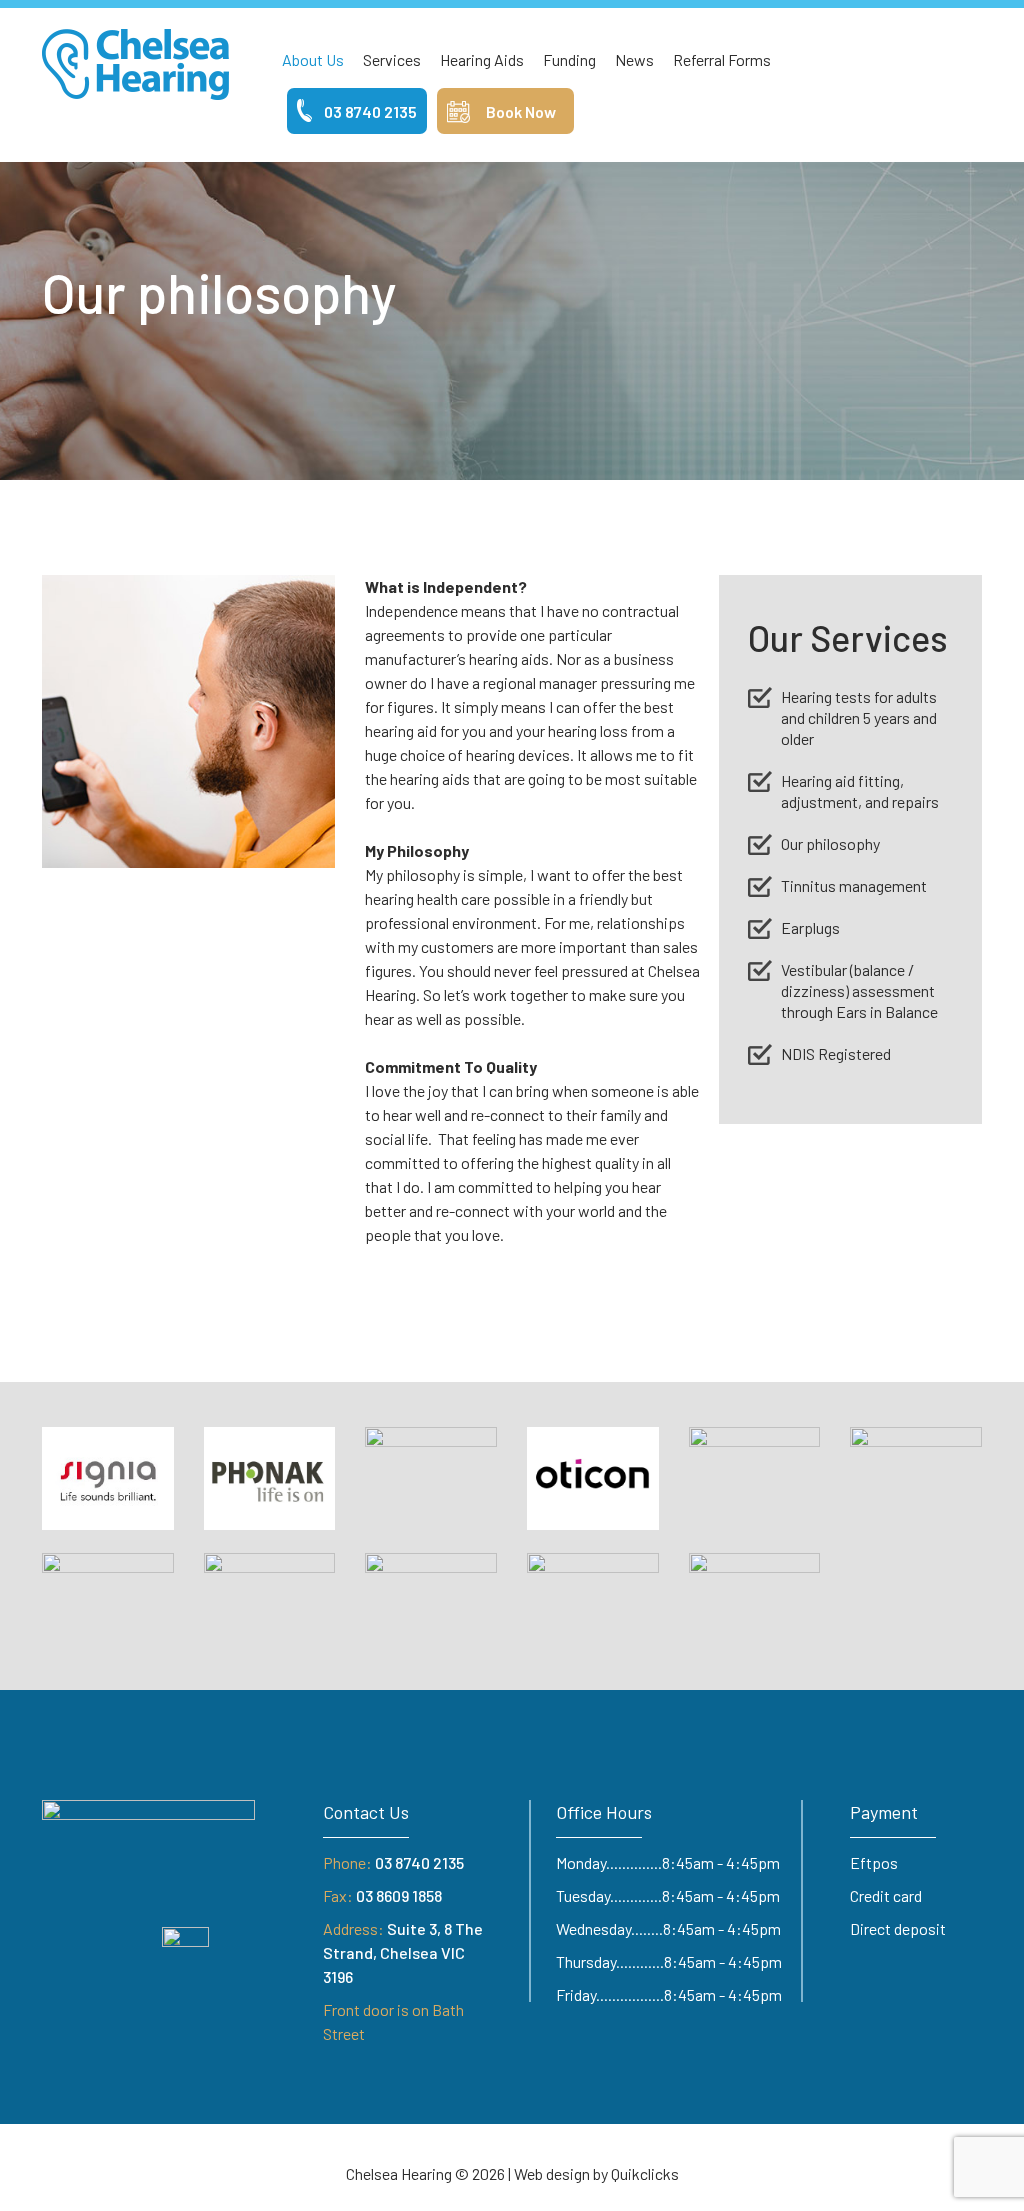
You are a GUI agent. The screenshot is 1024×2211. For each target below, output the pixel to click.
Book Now (521, 111)
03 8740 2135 (370, 111)
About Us (313, 59)
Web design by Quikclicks (596, 2173)
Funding (569, 59)
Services (392, 59)
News (634, 59)
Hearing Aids (482, 59)
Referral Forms (722, 59)
